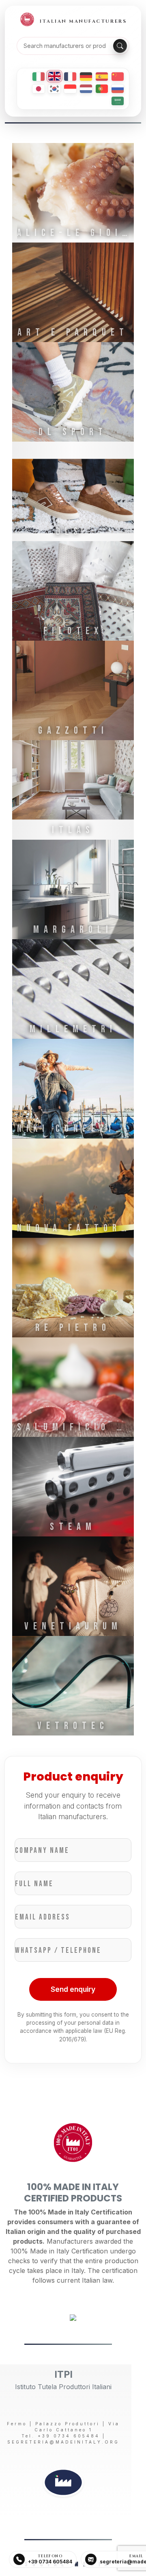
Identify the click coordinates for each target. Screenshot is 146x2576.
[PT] (102, 89)
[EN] (54, 76)
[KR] (54, 89)
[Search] (120, 46)
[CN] (118, 77)
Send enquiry (73, 1989)
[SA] (118, 101)
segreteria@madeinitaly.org (63, 2442)
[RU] (118, 89)
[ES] (102, 77)
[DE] (86, 77)
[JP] (39, 89)
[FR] (70, 77)
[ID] (70, 89)
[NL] (86, 89)
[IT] (39, 77)
